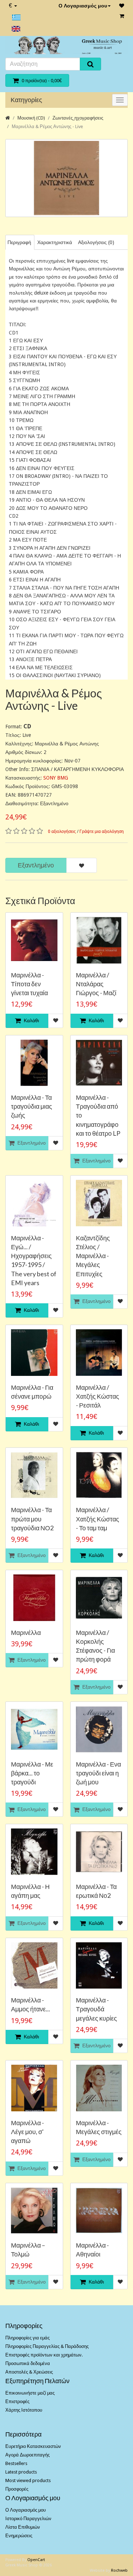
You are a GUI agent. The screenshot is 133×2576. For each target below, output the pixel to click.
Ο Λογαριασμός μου (83, 6)
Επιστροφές (17, 2401)
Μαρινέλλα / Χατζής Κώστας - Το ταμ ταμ (98, 1519)
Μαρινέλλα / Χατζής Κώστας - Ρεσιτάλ (98, 1396)
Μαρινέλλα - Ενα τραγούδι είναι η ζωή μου (98, 1773)
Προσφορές (17, 2489)
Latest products (21, 2472)
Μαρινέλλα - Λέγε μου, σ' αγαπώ (27, 2132)
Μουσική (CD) (31, 118)
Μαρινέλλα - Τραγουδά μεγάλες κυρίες (96, 2009)
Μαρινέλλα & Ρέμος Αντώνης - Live (47, 126)
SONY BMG (56, 778)
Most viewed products (28, 2480)
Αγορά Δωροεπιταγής (27, 2455)
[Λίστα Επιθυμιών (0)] (122, 6)
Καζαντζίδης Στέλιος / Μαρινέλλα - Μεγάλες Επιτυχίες (93, 1256)
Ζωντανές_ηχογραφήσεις (78, 118)
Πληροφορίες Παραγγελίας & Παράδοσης (47, 2346)
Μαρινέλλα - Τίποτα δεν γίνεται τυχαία (29, 984)
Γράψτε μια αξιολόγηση (102, 832)
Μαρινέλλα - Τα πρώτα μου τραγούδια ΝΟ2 (32, 1519)
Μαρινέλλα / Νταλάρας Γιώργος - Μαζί (96, 984)
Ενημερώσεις (19, 2536)
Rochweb (119, 2570)
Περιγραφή (19, 242)
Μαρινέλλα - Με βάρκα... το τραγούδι (32, 1773)
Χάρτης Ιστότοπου (24, 2410)
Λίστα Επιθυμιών (23, 2527)
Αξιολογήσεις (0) (96, 242)
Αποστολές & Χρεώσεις (29, 2372)
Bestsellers (16, 2463)
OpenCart (36, 2560)
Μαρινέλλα (26, 1632)
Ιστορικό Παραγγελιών (28, 2519)
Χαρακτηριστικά (55, 242)
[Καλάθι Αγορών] (122, 16)
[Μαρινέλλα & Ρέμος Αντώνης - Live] (66, 178)
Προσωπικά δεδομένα (28, 2363)
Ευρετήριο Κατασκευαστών (33, 2446)
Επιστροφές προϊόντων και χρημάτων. (44, 2355)
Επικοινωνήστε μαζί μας (30, 2393)
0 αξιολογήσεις (62, 832)
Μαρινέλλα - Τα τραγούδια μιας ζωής (32, 1106)
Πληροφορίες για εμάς (27, 2338)
